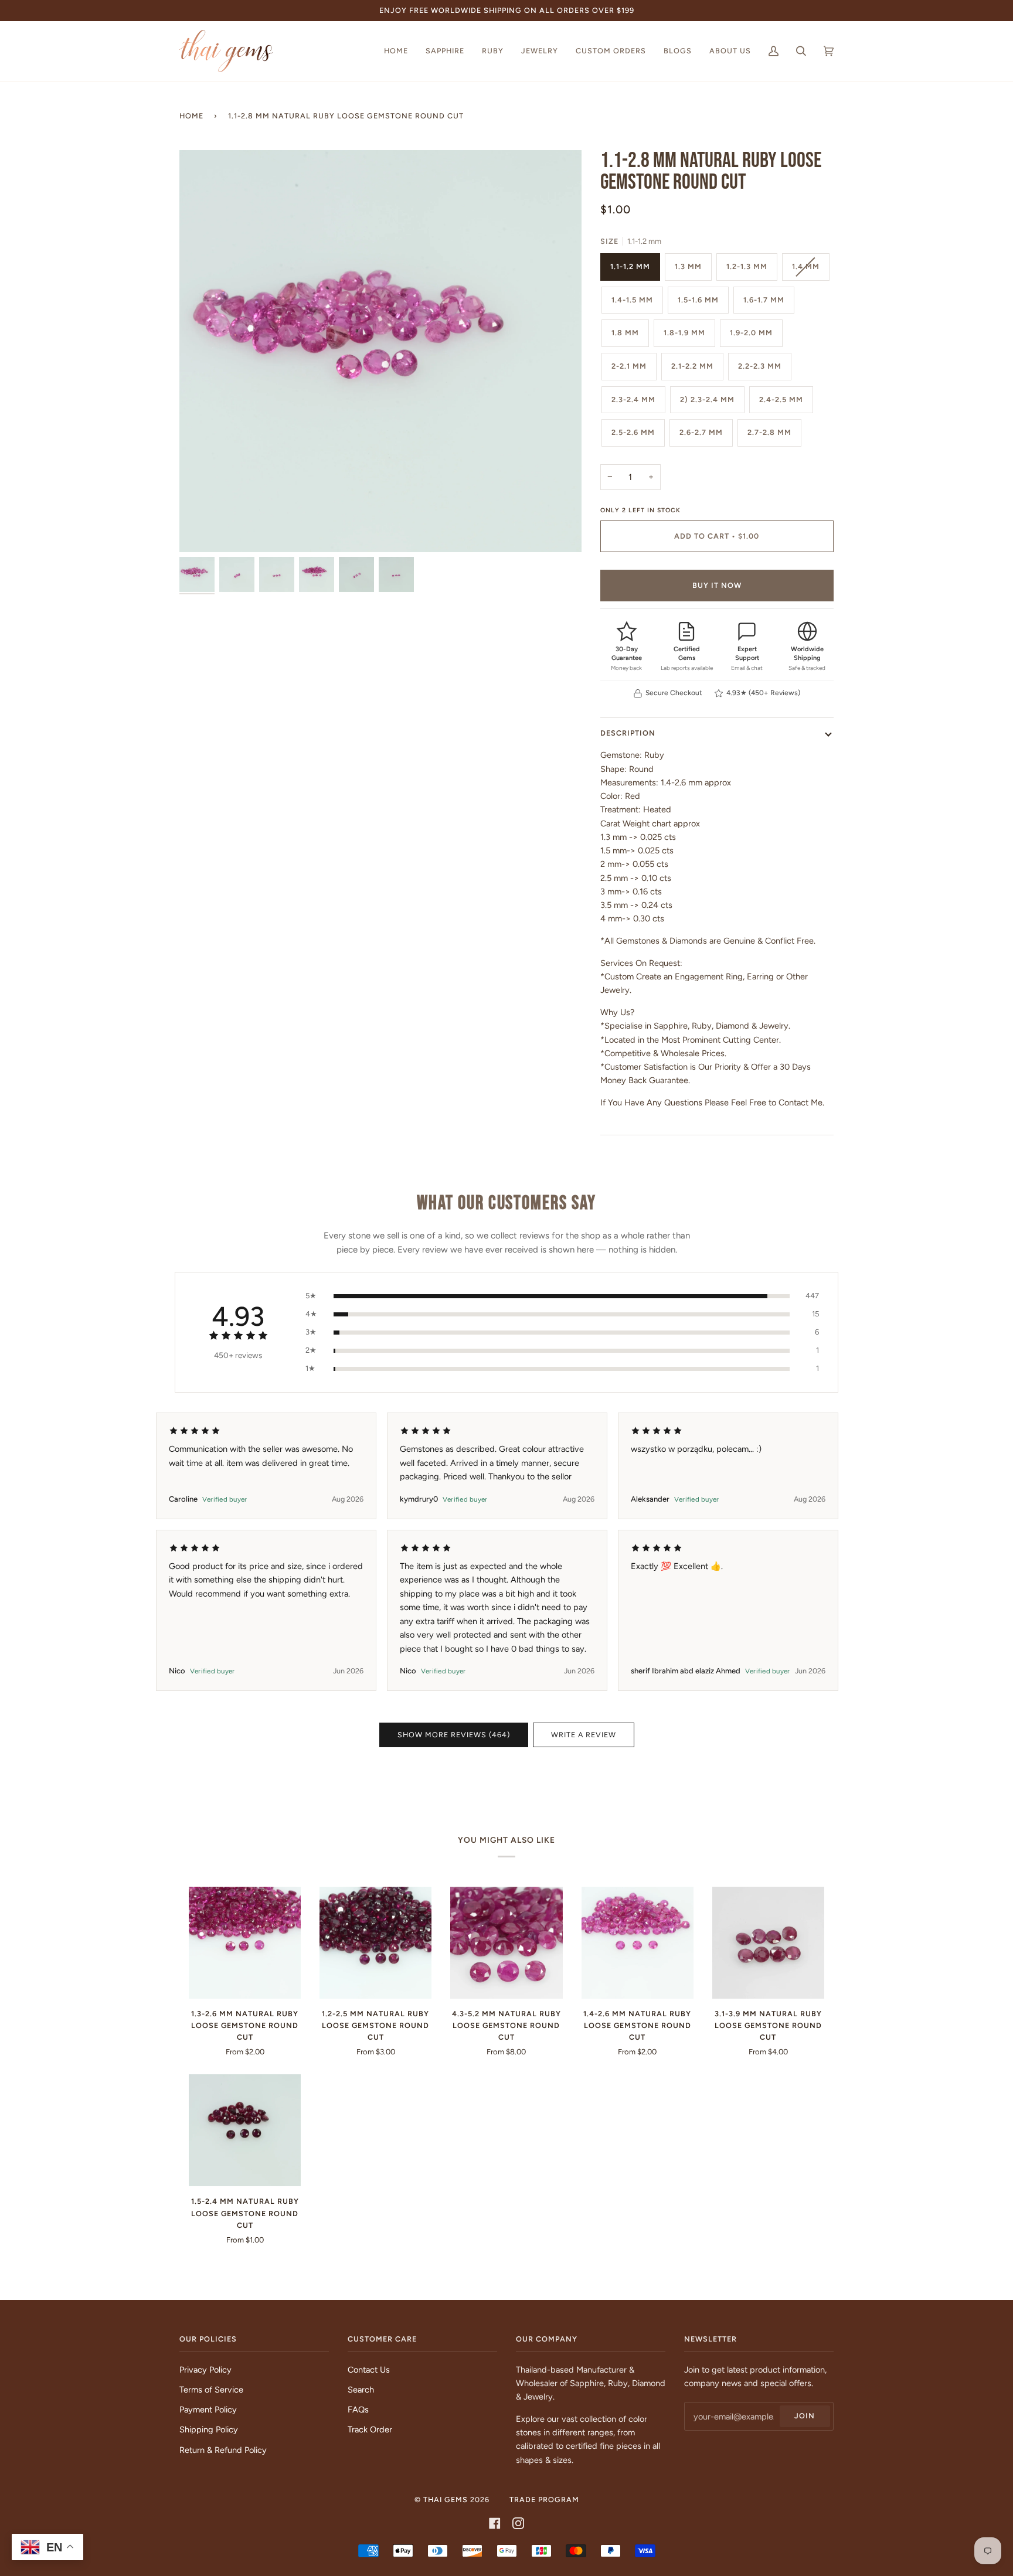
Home (191, 116)
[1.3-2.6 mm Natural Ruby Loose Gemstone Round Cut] (245, 1943)
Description (628, 733)
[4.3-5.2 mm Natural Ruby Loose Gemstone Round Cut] (506, 1943)
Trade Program (544, 2500)
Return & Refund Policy (223, 2450)
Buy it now (717, 585)
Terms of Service (211, 2390)
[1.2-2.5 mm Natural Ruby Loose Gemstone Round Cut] (375, 1943)
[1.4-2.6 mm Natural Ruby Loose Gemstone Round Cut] (638, 1943)
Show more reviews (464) (454, 1735)
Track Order (370, 2429)
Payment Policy (208, 2410)
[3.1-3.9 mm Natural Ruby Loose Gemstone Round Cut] (768, 1943)
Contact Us (369, 2370)
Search (361, 2390)
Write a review (584, 1735)
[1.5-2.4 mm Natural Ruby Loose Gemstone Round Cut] (245, 2130)
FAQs (358, 2410)
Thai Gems (446, 2500)
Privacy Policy (205, 2370)
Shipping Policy (209, 2429)
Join (805, 2416)
